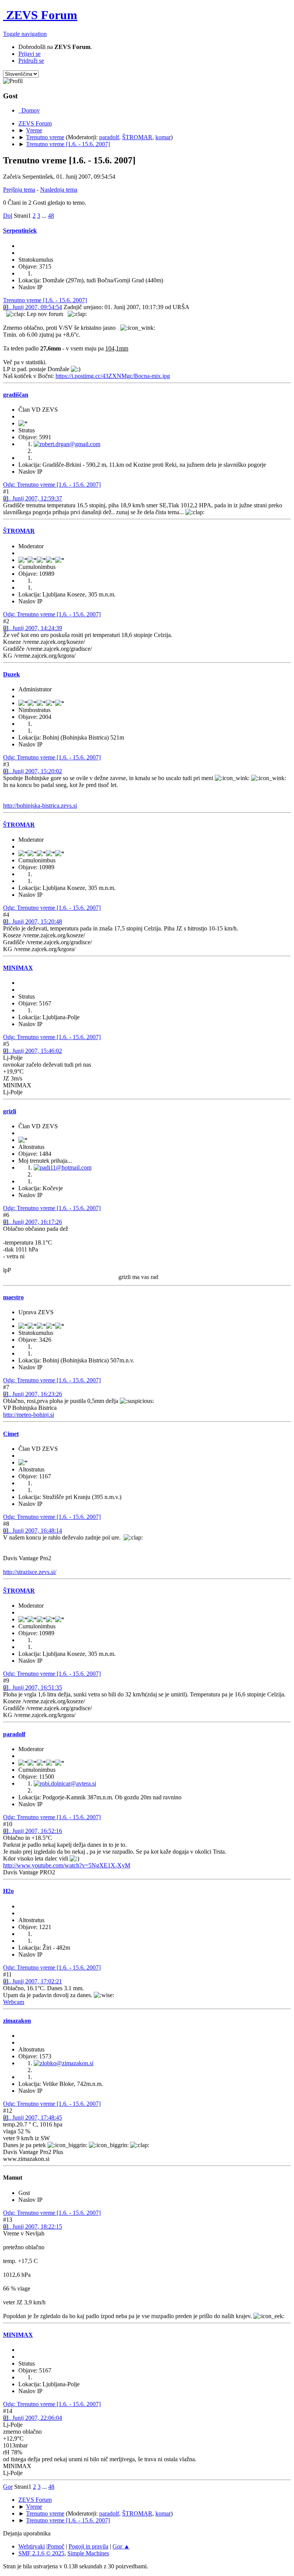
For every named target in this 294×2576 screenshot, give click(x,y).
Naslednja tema (59, 190)
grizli (10, 1111)
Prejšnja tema (19, 190)
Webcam (14, 2002)
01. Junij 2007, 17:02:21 (33, 1981)
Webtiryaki (32, 2546)
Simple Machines (88, 2553)
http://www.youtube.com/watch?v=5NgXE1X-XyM (67, 1865)
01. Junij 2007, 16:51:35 (33, 1687)
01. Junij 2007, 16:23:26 (33, 1394)
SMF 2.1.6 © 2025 (41, 2553)
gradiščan (16, 395)
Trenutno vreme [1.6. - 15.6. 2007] (45, 300)
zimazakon (17, 2021)
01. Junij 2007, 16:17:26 (33, 1222)
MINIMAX (18, 968)
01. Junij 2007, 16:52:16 (33, 1831)
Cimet (11, 1434)
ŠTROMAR (137, 137)
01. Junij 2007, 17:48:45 (33, 2117)
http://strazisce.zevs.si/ (30, 1572)
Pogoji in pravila (88, 2546)
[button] (25, 34)
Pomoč (56, 2546)
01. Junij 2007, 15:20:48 (33, 921)
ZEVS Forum (40, 15)
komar (163, 137)
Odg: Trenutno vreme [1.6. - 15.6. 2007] (52, 485)
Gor (8, 2487)
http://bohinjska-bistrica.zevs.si (40, 806)
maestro (13, 1297)
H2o (8, 1891)
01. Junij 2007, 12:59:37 (33, 498)
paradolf (109, 137)
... (45, 216)
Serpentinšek (20, 231)
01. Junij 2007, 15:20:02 (33, 771)
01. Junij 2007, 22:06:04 (33, 2418)
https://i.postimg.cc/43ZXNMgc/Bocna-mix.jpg (113, 376)
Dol (8, 216)
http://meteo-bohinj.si (29, 1415)
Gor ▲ (121, 2546)
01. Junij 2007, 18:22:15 (33, 2227)
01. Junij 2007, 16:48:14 (33, 1531)
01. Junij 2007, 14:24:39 (33, 628)
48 (51, 216)
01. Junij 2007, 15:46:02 (33, 1051)
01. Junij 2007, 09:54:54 (33, 307)
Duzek (11, 674)
